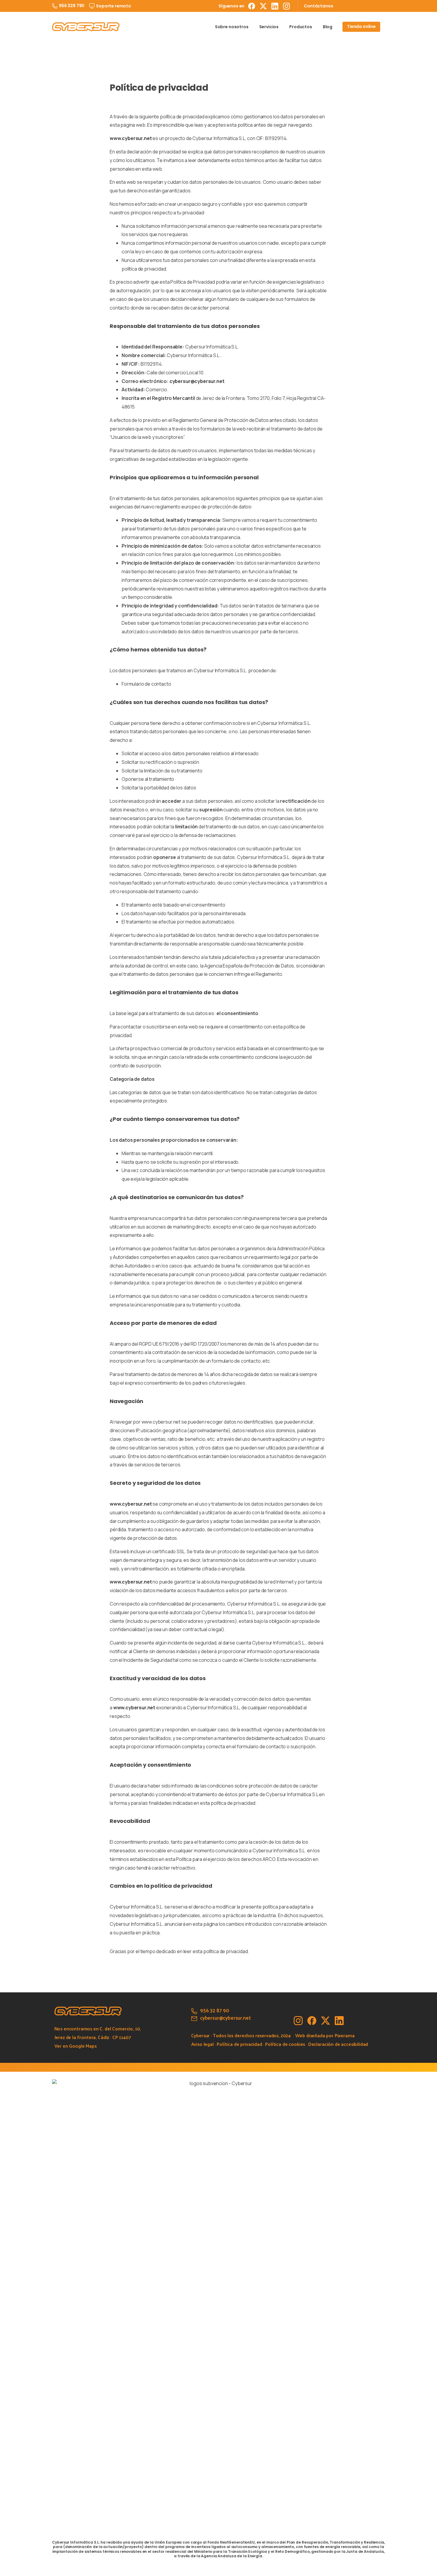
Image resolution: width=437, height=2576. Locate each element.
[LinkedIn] (275, 6)
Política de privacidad (239, 2044)
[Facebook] (252, 6)
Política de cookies (285, 2044)
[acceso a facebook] (312, 2020)
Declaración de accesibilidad (338, 2044)
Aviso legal (202, 2044)
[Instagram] (286, 6)
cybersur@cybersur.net (197, 381)
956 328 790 (72, 6)
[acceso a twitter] (326, 2020)
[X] (263, 6)
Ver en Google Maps (76, 2046)
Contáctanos (318, 6)
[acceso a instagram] (298, 2020)
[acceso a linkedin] (339, 2020)
